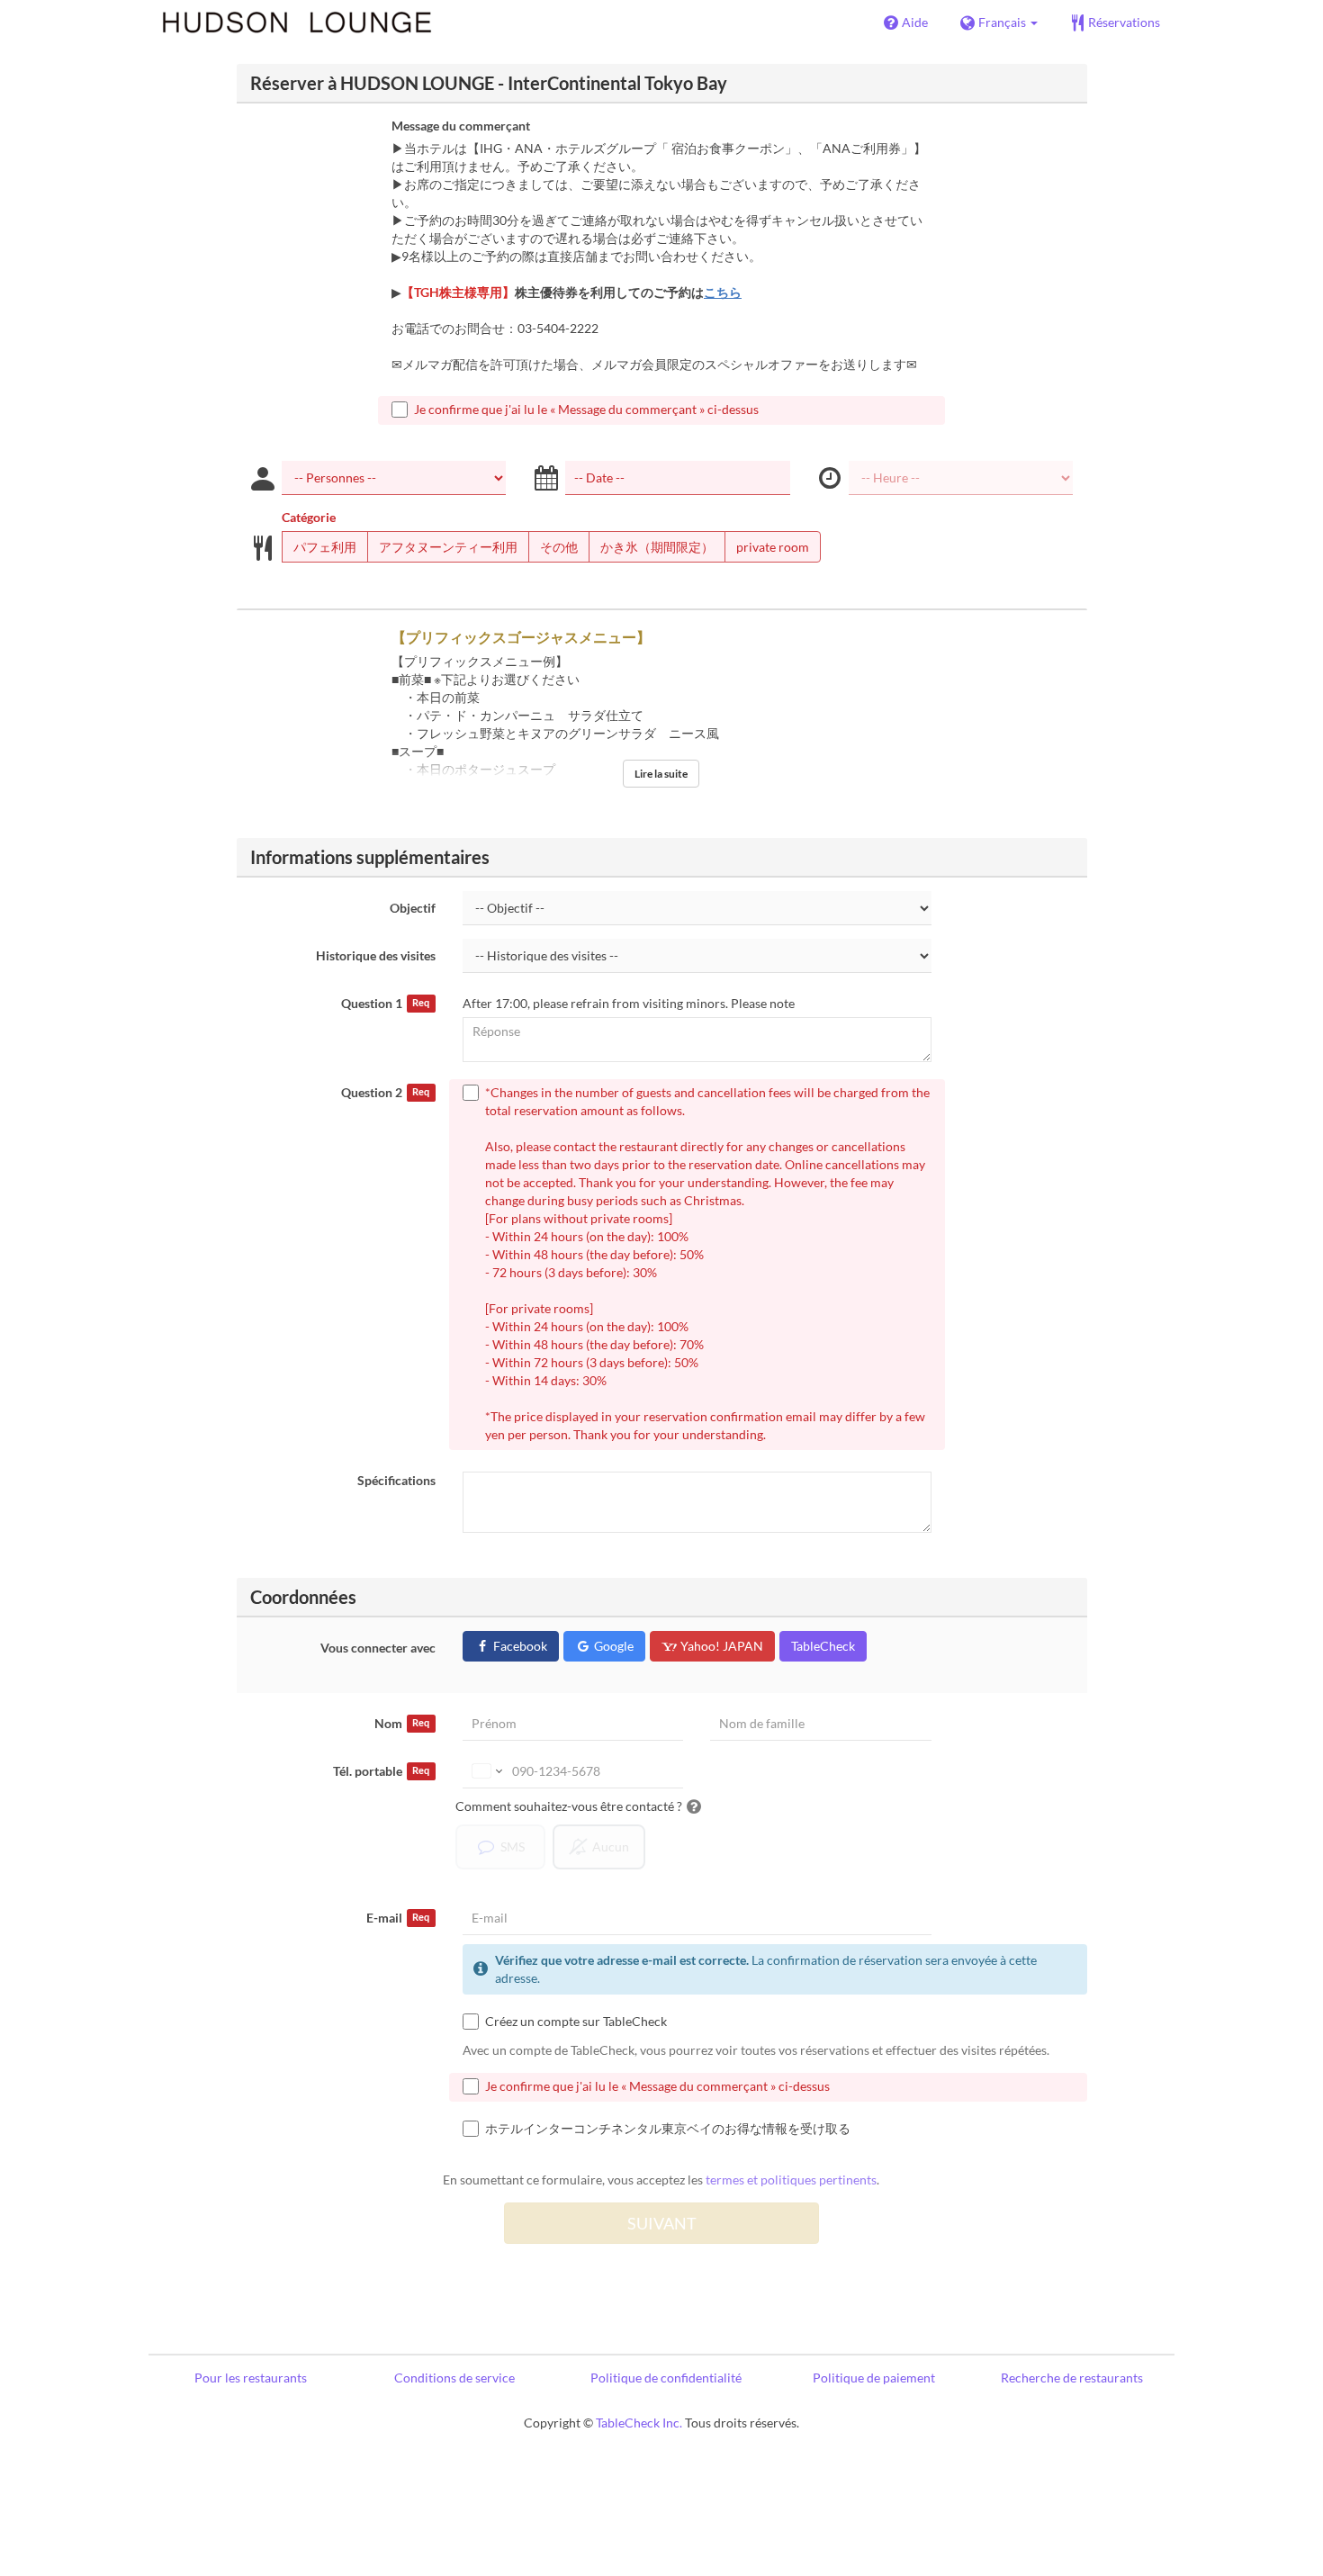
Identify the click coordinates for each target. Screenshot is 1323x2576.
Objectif (413, 908)
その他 (559, 547)
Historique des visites (376, 955)
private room (773, 547)
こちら (723, 292)
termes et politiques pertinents (791, 2180)
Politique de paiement (874, 2378)
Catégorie (309, 517)
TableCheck (823, 1646)
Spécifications (396, 1480)
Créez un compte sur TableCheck (576, 2021)
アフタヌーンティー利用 (448, 547)
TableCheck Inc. (639, 2423)
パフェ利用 (325, 547)
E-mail (398, 1918)
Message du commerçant (461, 126)
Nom (402, 1723)
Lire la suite (661, 774)
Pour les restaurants (251, 2378)
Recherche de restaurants (1072, 2378)
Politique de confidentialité (666, 2378)
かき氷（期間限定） (657, 547)
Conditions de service (454, 2378)
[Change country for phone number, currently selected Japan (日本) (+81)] (486, 1771)
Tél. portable (381, 1771)
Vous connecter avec (378, 1648)
